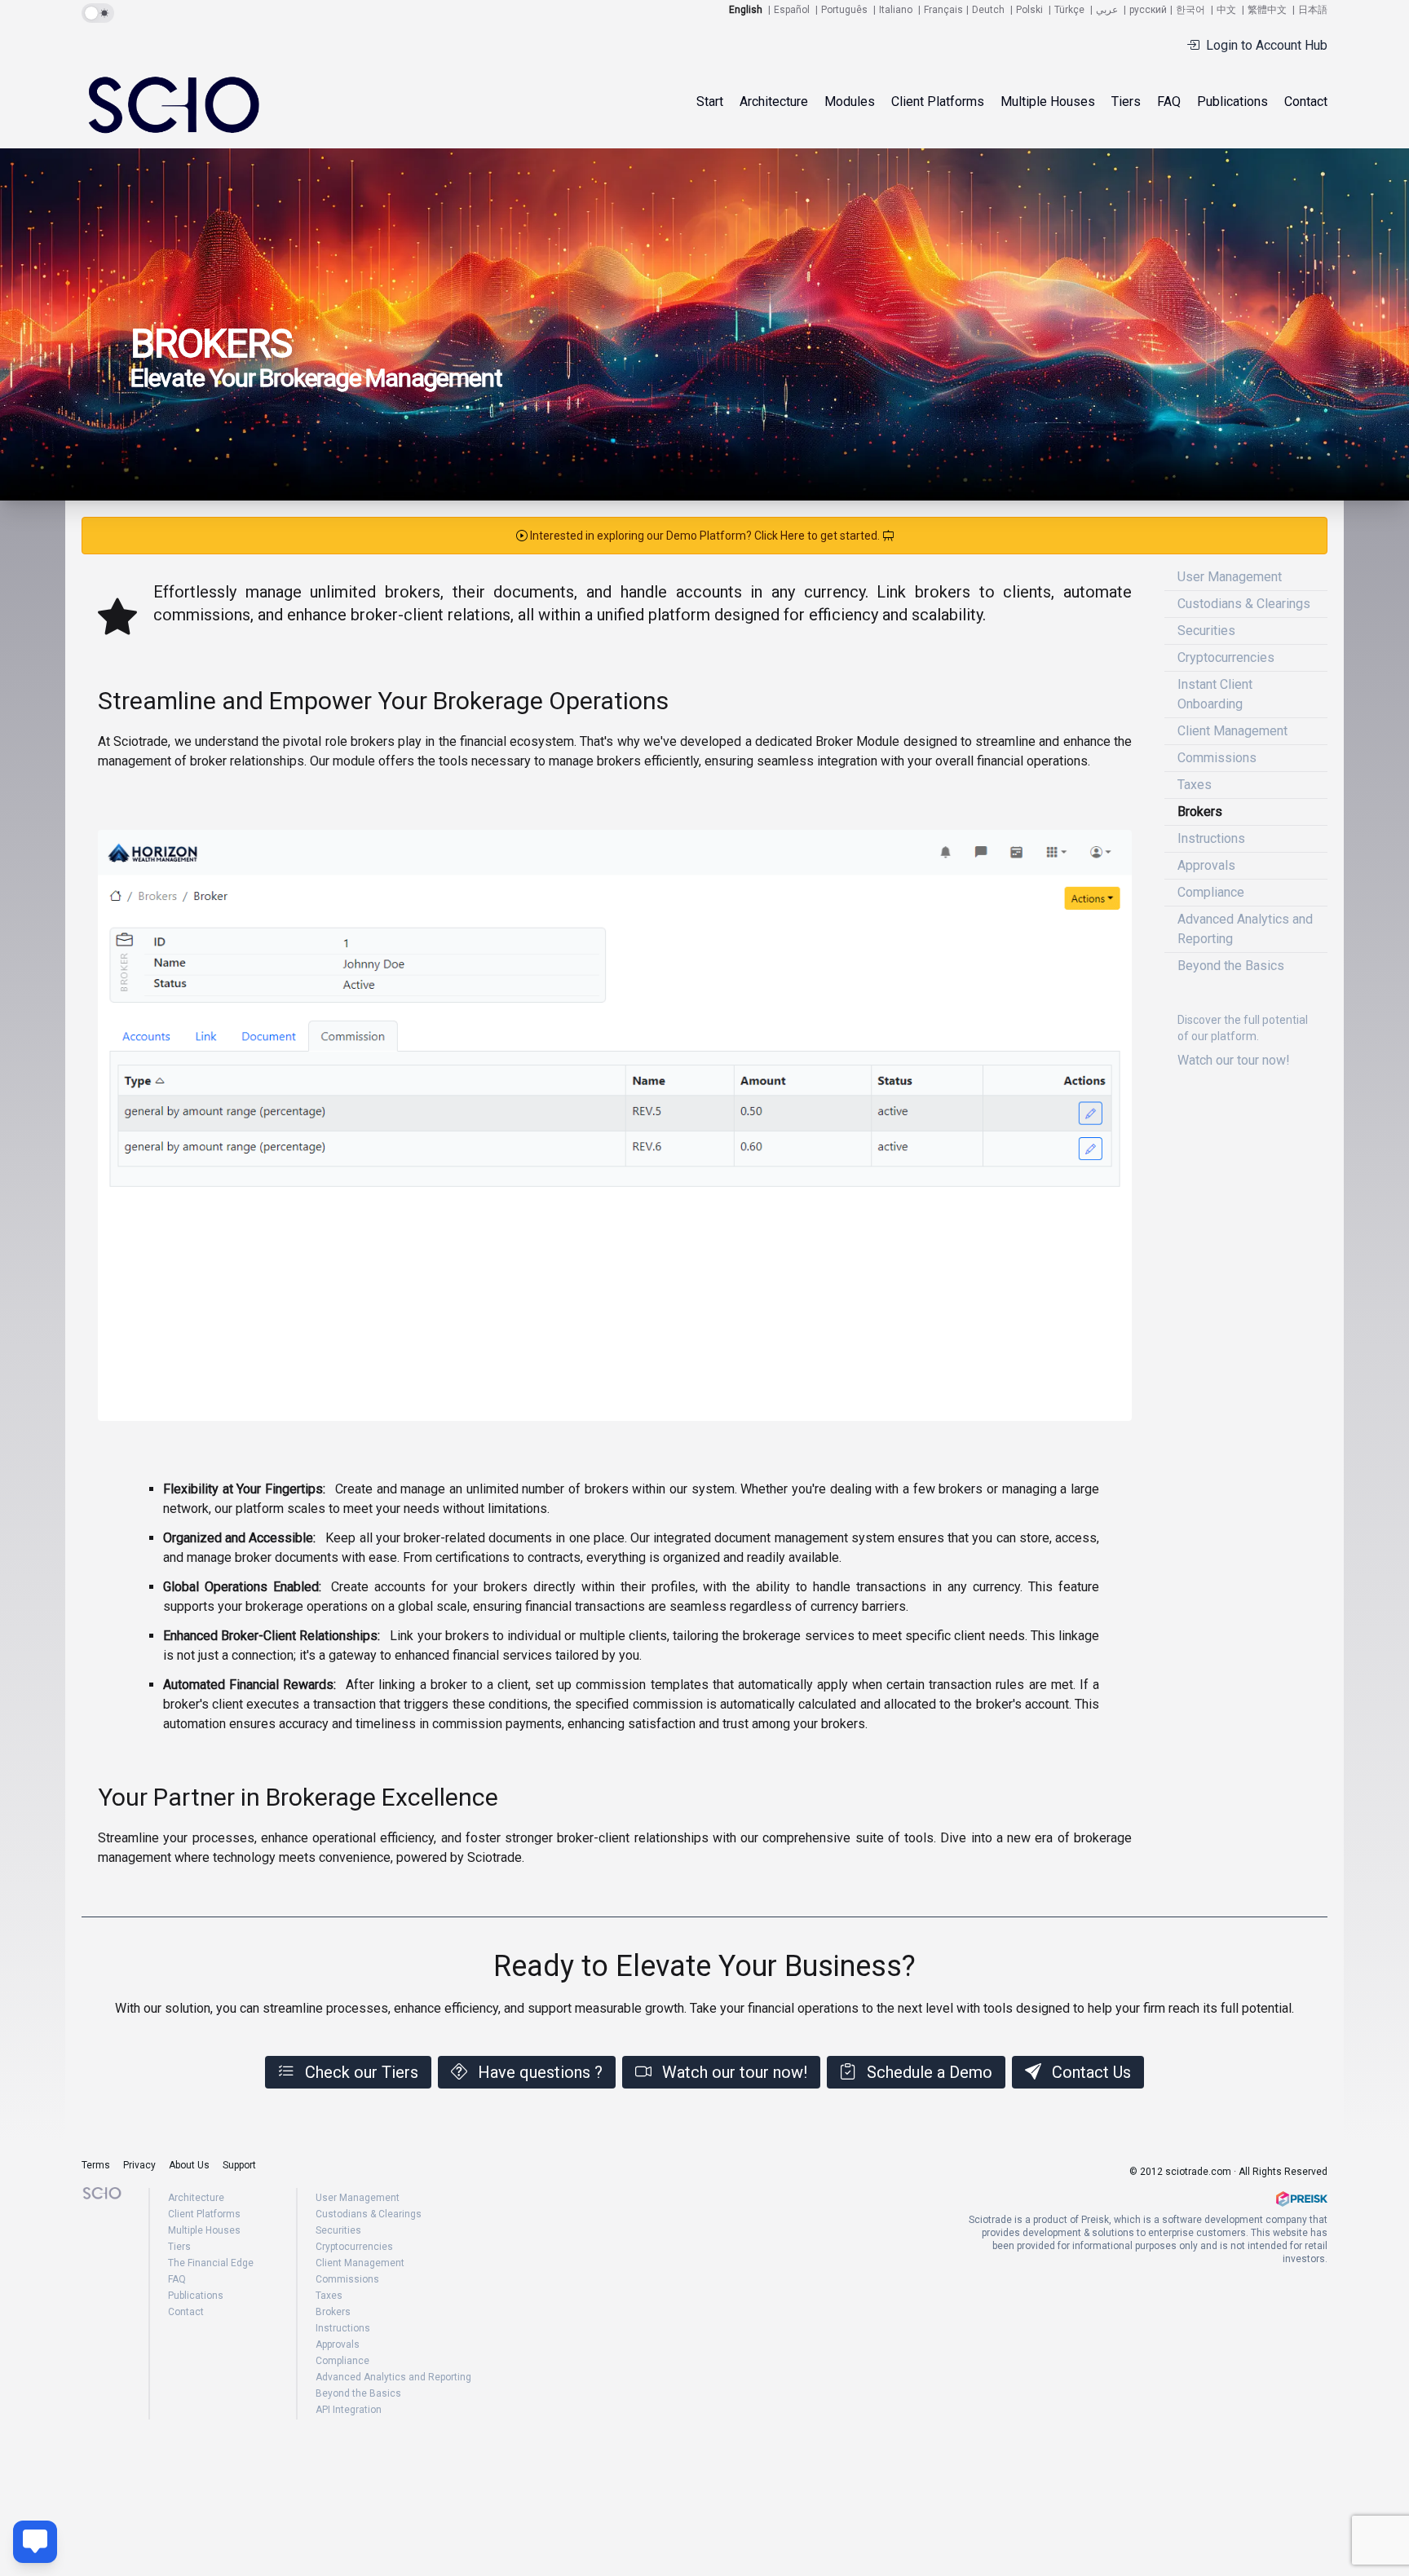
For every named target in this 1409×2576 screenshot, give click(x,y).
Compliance (1211, 892)
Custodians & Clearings (1244, 604)
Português (844, 10)
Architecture (774, 101)
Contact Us (1091, 2072)
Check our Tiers (362, 2072)
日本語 (1313, 10)
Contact (1306, 101)
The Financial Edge (211, 2263)
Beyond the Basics (1231, 966)
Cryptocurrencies (1226, 657)
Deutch (988, 10)
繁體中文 (1267, 10)
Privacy (139, 2165)
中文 (1226, 10)
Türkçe (1069, 10)
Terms (96, 2165)
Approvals (1206, 865)
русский (1148, 10)
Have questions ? (540, 2072)
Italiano (896, 10)
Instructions (1211, 838)
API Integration (349, 2410)
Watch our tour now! (735, 2072)
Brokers (1200, 812)
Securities (1206, 631)
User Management (1230, 577)
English (746, 10)
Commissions (1217, 758)
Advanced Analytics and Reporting (1245, 929)
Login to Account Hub (1267, 45)
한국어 (1190, 10)
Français (943, 10)
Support (239, 2165)
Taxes (1195, 785)
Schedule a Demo (930, 2072)
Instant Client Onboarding (1215, 694)
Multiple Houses (1048, 101)
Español (792, 10)
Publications (1232, 101)
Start (710, 101)
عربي (1107, 10)
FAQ (1169, 101)
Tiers (1126, 101)
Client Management (1232, 731)
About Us (189, 2165)
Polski (1029, 10)
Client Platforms (204, 2214)
